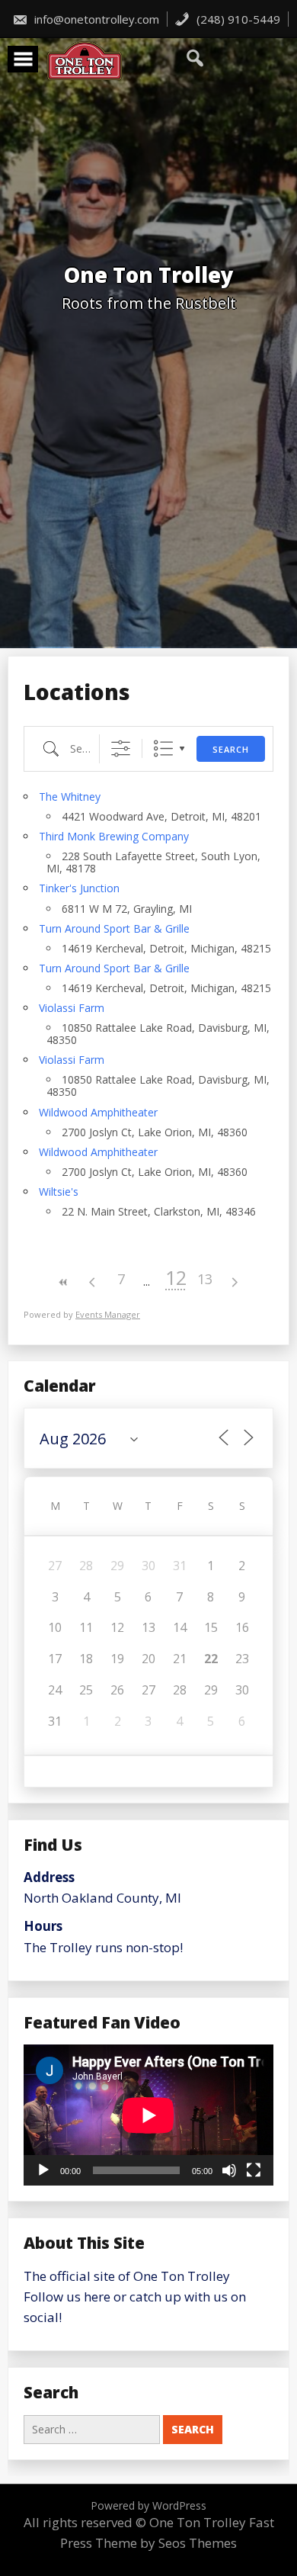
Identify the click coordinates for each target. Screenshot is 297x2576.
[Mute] (229, 2170)
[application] (148, 2115)
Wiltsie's (59, 1192)
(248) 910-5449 (237, 19)
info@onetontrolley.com (95, 19)
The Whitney (70, 797)
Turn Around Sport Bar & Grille (114, 928)
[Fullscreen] (254, 2170)
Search (231, 749)
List (163, 748)
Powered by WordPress (148, 2505)
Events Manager (108, 1314)
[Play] (43, 2170)
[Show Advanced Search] (121, 748)
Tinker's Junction (79, 888)
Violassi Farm (72, 1008)
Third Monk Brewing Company (114, 836)
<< (63, 1282)
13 (205, 1279)
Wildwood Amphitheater (98, 1112)
